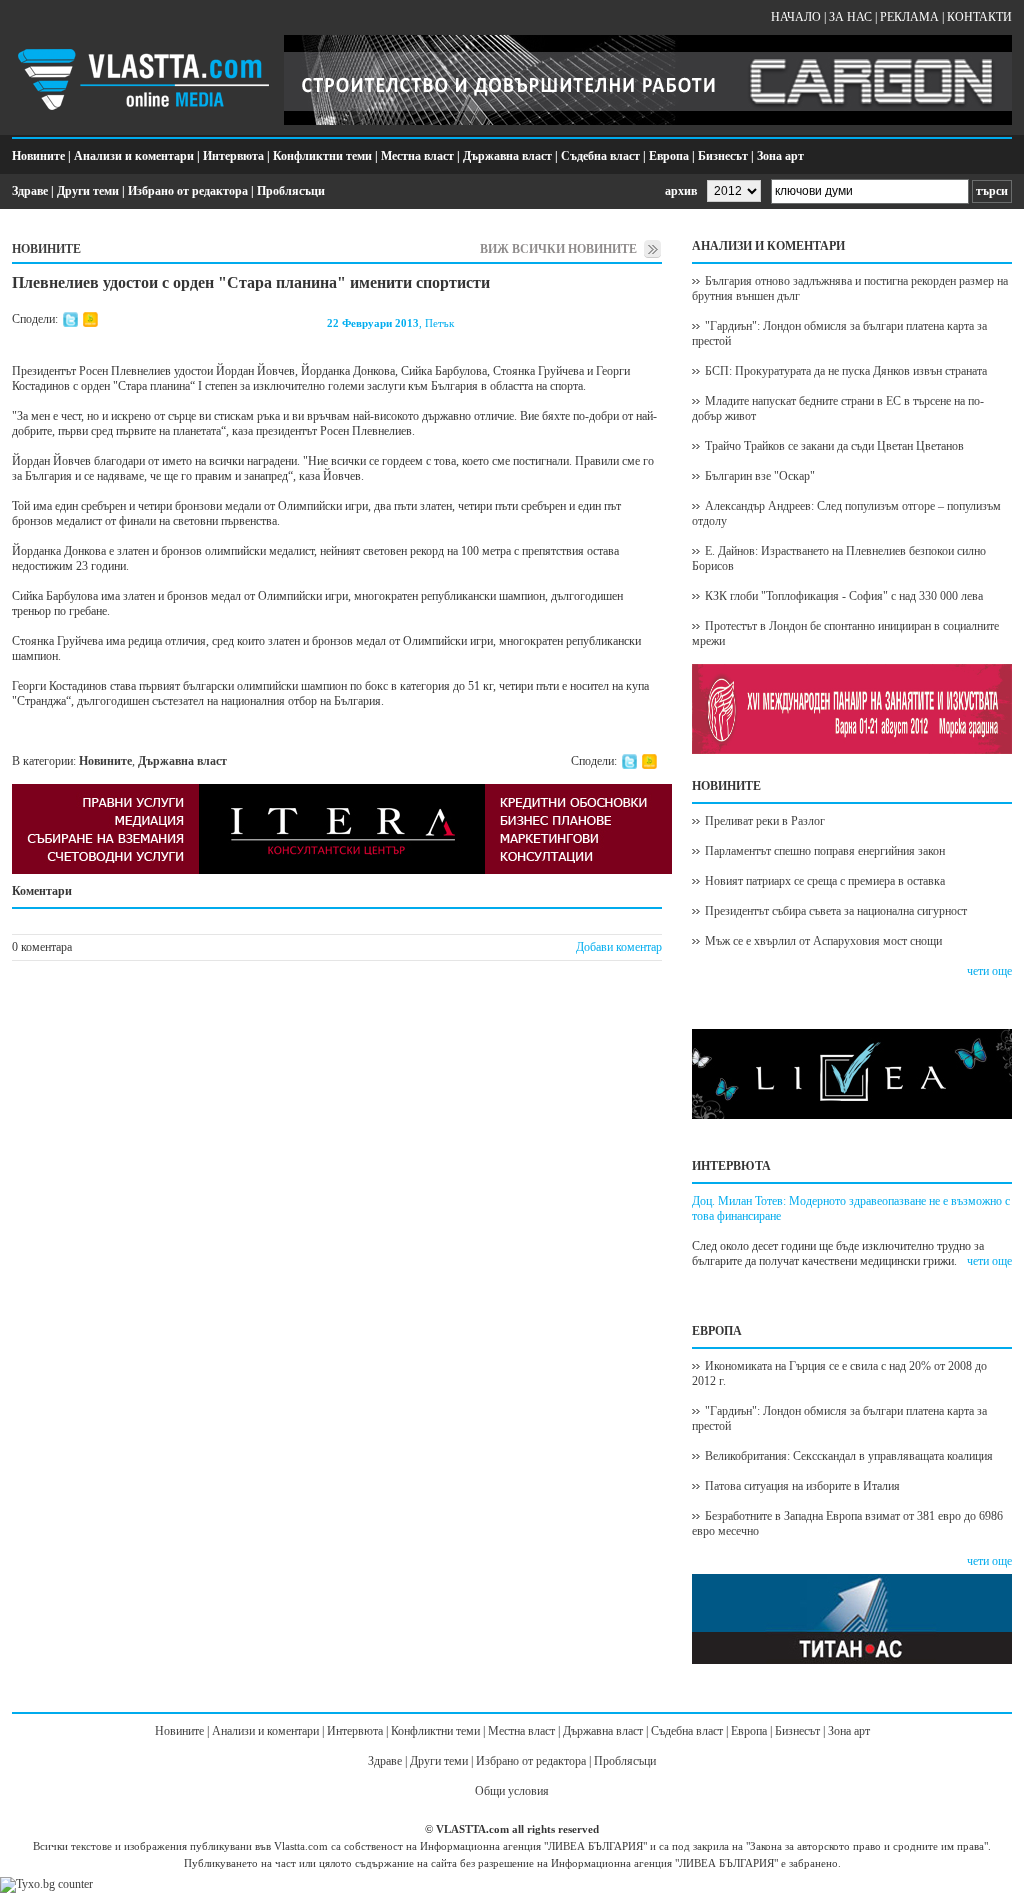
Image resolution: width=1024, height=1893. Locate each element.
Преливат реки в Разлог (765, 821)
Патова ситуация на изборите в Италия (802, 1486)
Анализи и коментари (134, 156)
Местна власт (417, 156)
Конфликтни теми (322, 156)
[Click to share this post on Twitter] (70, 323)
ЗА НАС (850, 17)
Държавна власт (507, 156)
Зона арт (780, 156)
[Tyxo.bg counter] (46, 1884)
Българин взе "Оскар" (760, 476)
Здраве (30, 191)
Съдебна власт (600, 156)
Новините (38, 156)
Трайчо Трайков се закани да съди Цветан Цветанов (834, 446)
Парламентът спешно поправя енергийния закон (825, 851)
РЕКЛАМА (909, 17)
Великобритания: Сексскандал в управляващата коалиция (849, 1456)
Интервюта (233, 156)
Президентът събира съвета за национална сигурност (836, 911)
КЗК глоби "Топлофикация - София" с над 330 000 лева (844, 596)
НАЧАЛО (796, 17)
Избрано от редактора (188, 191)
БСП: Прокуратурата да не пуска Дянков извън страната (846, 371)
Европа (669, 156)
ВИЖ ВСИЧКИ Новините (558, 249)
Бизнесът (723, 156)
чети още (989, 971)
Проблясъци (291, 191)
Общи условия (512, 1791)
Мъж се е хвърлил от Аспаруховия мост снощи (823, 941)
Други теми (88, 191)
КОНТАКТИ (979, 17)
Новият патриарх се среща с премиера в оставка (825, 881)
